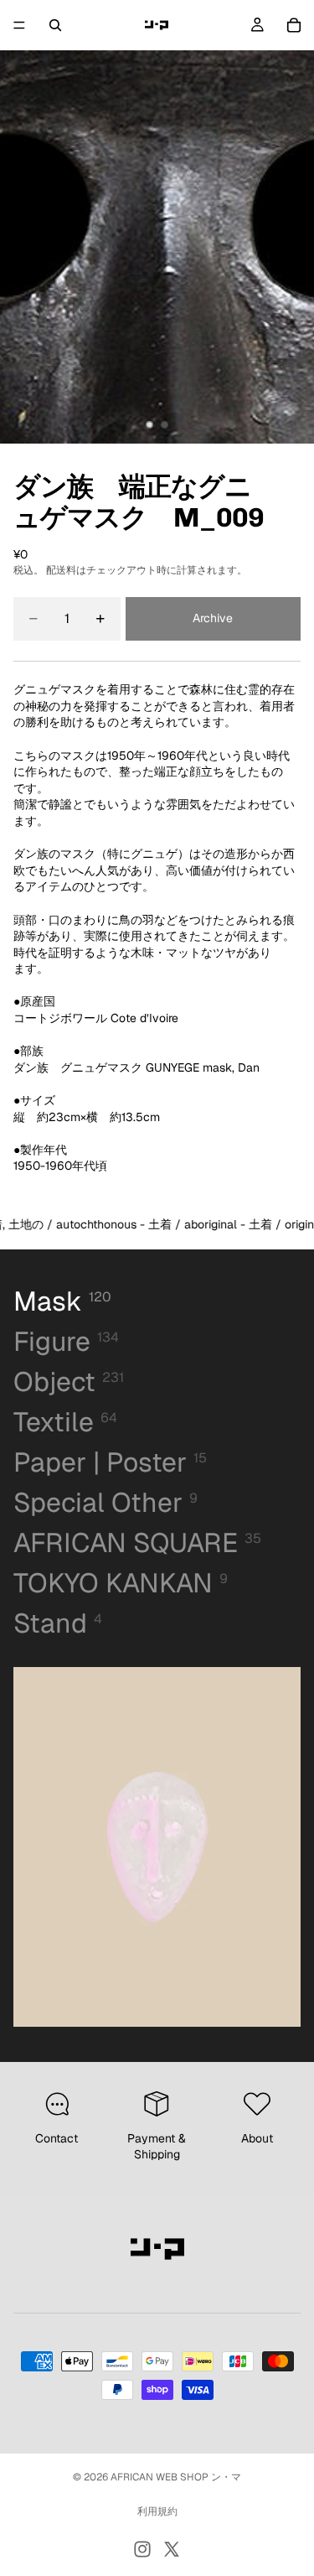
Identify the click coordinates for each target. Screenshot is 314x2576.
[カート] (294, 25)
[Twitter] (172, 2549)
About (257, 2138)
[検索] (55, 25)
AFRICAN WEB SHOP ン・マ (176, 2477)
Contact (57, 2138)
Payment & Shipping (157, 2147)
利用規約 (157, 2511)
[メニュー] (19, 25)
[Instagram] (142, 2549)
